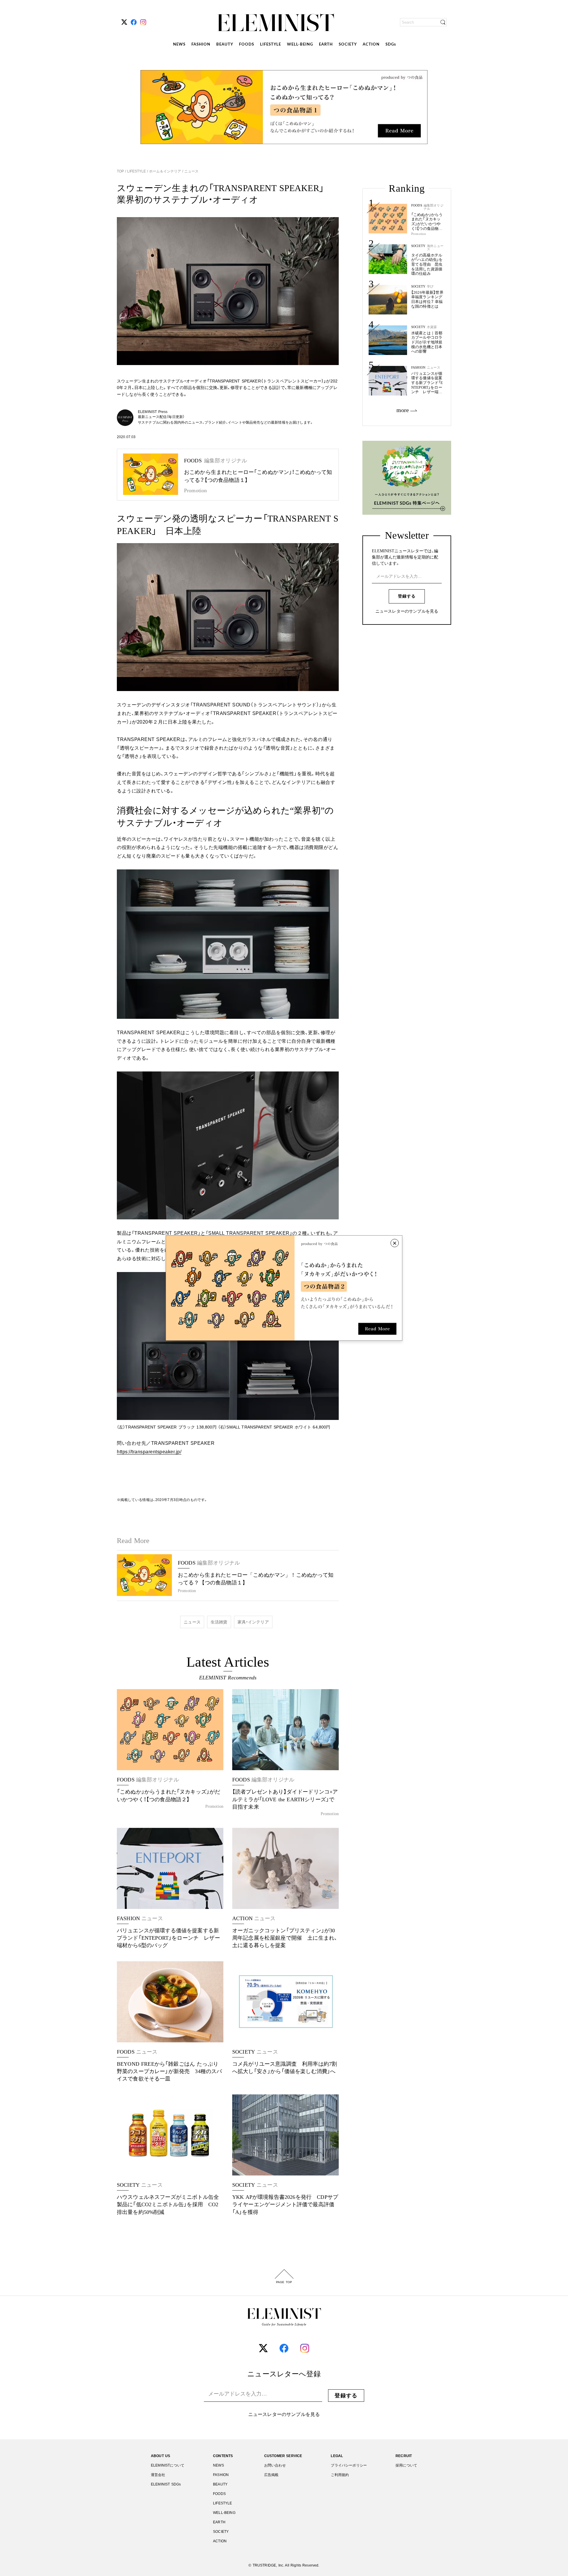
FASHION (201, 45)
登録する (407, 596)
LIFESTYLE (271, 45)
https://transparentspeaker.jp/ (149, 1452)
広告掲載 (271, 2475)
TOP (121, 171)
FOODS (247, 45)
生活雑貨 (219, 1622)
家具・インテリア (253, 1622)
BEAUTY (225, 45)
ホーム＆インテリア (165, 171)
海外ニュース (435, 248)
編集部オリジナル (434, 207)
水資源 (432, 327)
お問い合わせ (275, 2465)
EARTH (326, 45)
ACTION (371, 45)
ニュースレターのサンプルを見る (407, 611)
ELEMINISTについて (168, 2465)
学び (430, 287)
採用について (406, 2465)
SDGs (391, 45)
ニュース (191, 171)
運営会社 (158, 2475)
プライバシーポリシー (349, 2465)
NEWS (179, 45)
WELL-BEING (300, 45)
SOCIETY (348, 45)
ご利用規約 (340, 2475)
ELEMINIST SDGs (166, 2484)
